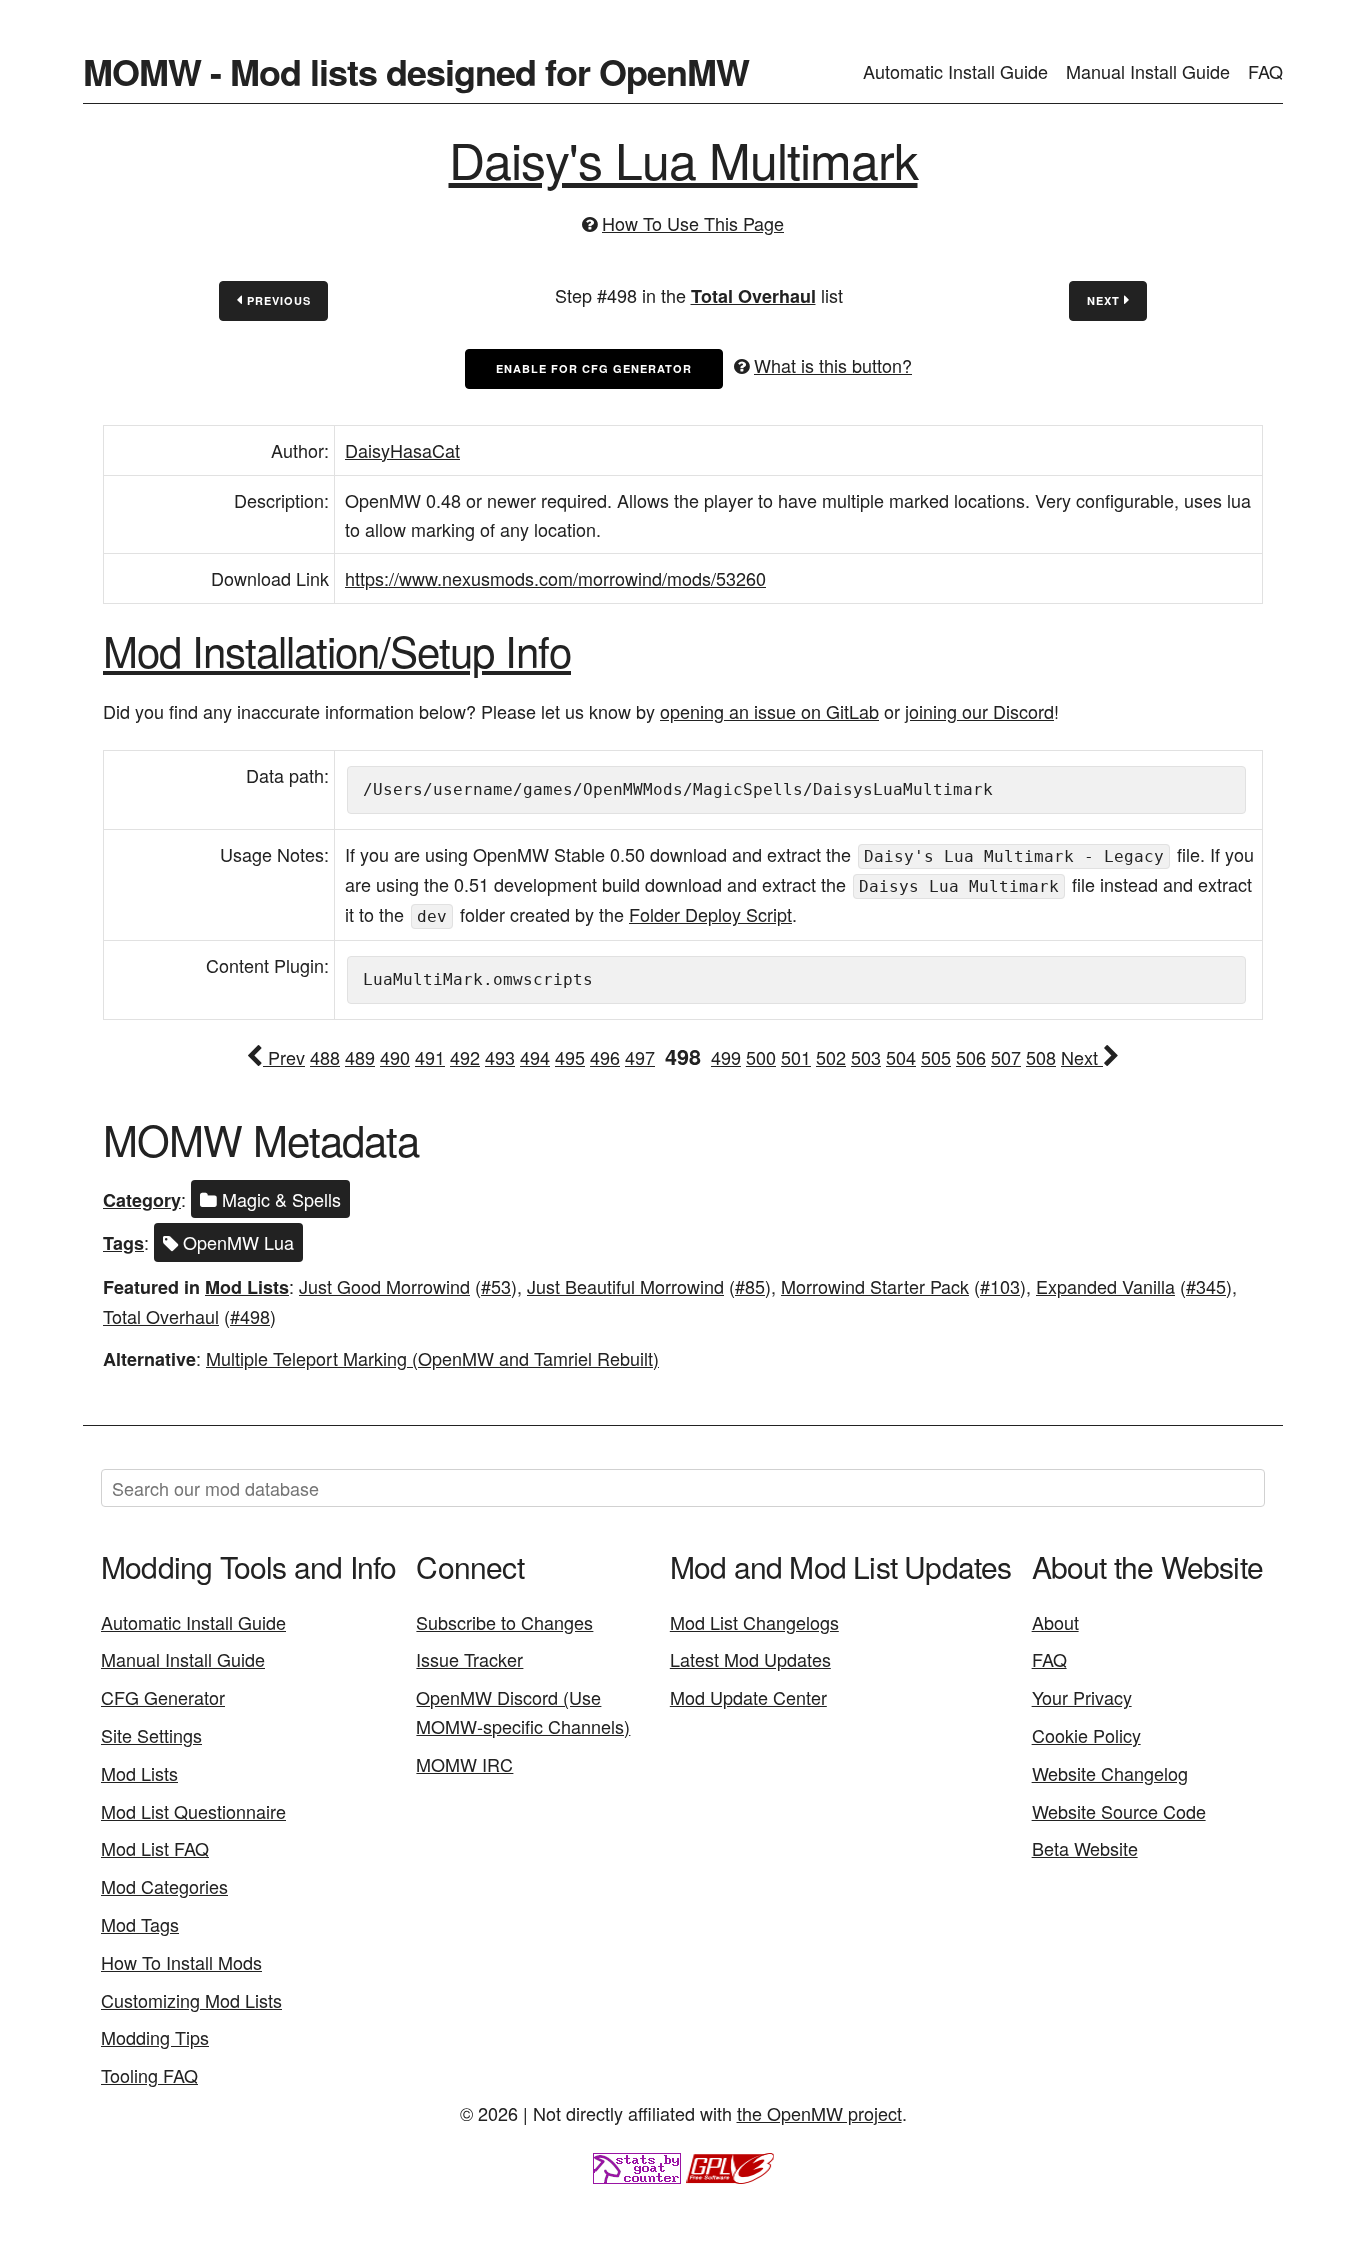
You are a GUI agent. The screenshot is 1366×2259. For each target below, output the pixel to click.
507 (1006, 1057)
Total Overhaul (753, 296)
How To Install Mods (181, 1962)
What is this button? (833, 365)
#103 (1000, 1286)
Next (1105, 300)
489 (360, 1057)
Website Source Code (1119, 1811)
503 (866, 1057)
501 (796, 1057)
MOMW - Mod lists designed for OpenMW (416, 71)
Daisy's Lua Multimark (683, 158)
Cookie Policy (1086, 1735)
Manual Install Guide (1148, 71)
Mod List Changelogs (754, 1622)
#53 (496, 1286)
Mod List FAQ (155, 1848)
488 (325, 1057)
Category (142, 1200)
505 (936, 1057)
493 (500, 1057)
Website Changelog (1110, 1773)
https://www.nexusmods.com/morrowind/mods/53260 (555, 578)
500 (761, 1057)
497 (640, 1057)
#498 (250, 1316)
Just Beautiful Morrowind (625, 1286)
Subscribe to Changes (504, 1622)
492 (465, 1057)
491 (430, 1057)
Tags (123, 1243)
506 (971, 1057)
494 (535, 1057)
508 (1041, 1057)
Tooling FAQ (149, 2075)
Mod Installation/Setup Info (337, 650)
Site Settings (151, 1735)
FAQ (1265, 71)
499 (726, 1057)
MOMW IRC (464, 1764)
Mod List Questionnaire (193, 1811)
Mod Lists (247, 1287)
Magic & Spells (279, 1199)
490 (395, 1057)
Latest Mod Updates (750, 1659)
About (1055, 1622)
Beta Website (1085, 1848)
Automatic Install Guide (955, 71)
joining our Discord (979, 711)
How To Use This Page (693, 223)
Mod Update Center (748, 1697)
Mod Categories (164, 1886)
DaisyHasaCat (402, 450)
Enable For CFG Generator (594, 368)
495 (570, 1057)
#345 (1206, 1286)
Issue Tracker (469, 1659)
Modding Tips (155, 2037)
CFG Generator (163, 1697)
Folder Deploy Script (710, 914)
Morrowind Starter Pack (875, 1286)
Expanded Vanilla (1105, 1286)
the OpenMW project (819, 2113)
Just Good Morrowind (384, 1286)
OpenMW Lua (236, 1242)
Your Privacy (1082, 1697)
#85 (750, 1286)
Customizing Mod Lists (191, 2000)
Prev (284, 1057)
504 (901, 1057)
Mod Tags (140, 1924)
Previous (277, 300)
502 (831, 1057)
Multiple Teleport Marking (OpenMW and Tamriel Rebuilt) (432, 1358)
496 (605, 1057)
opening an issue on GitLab (769, 711)
